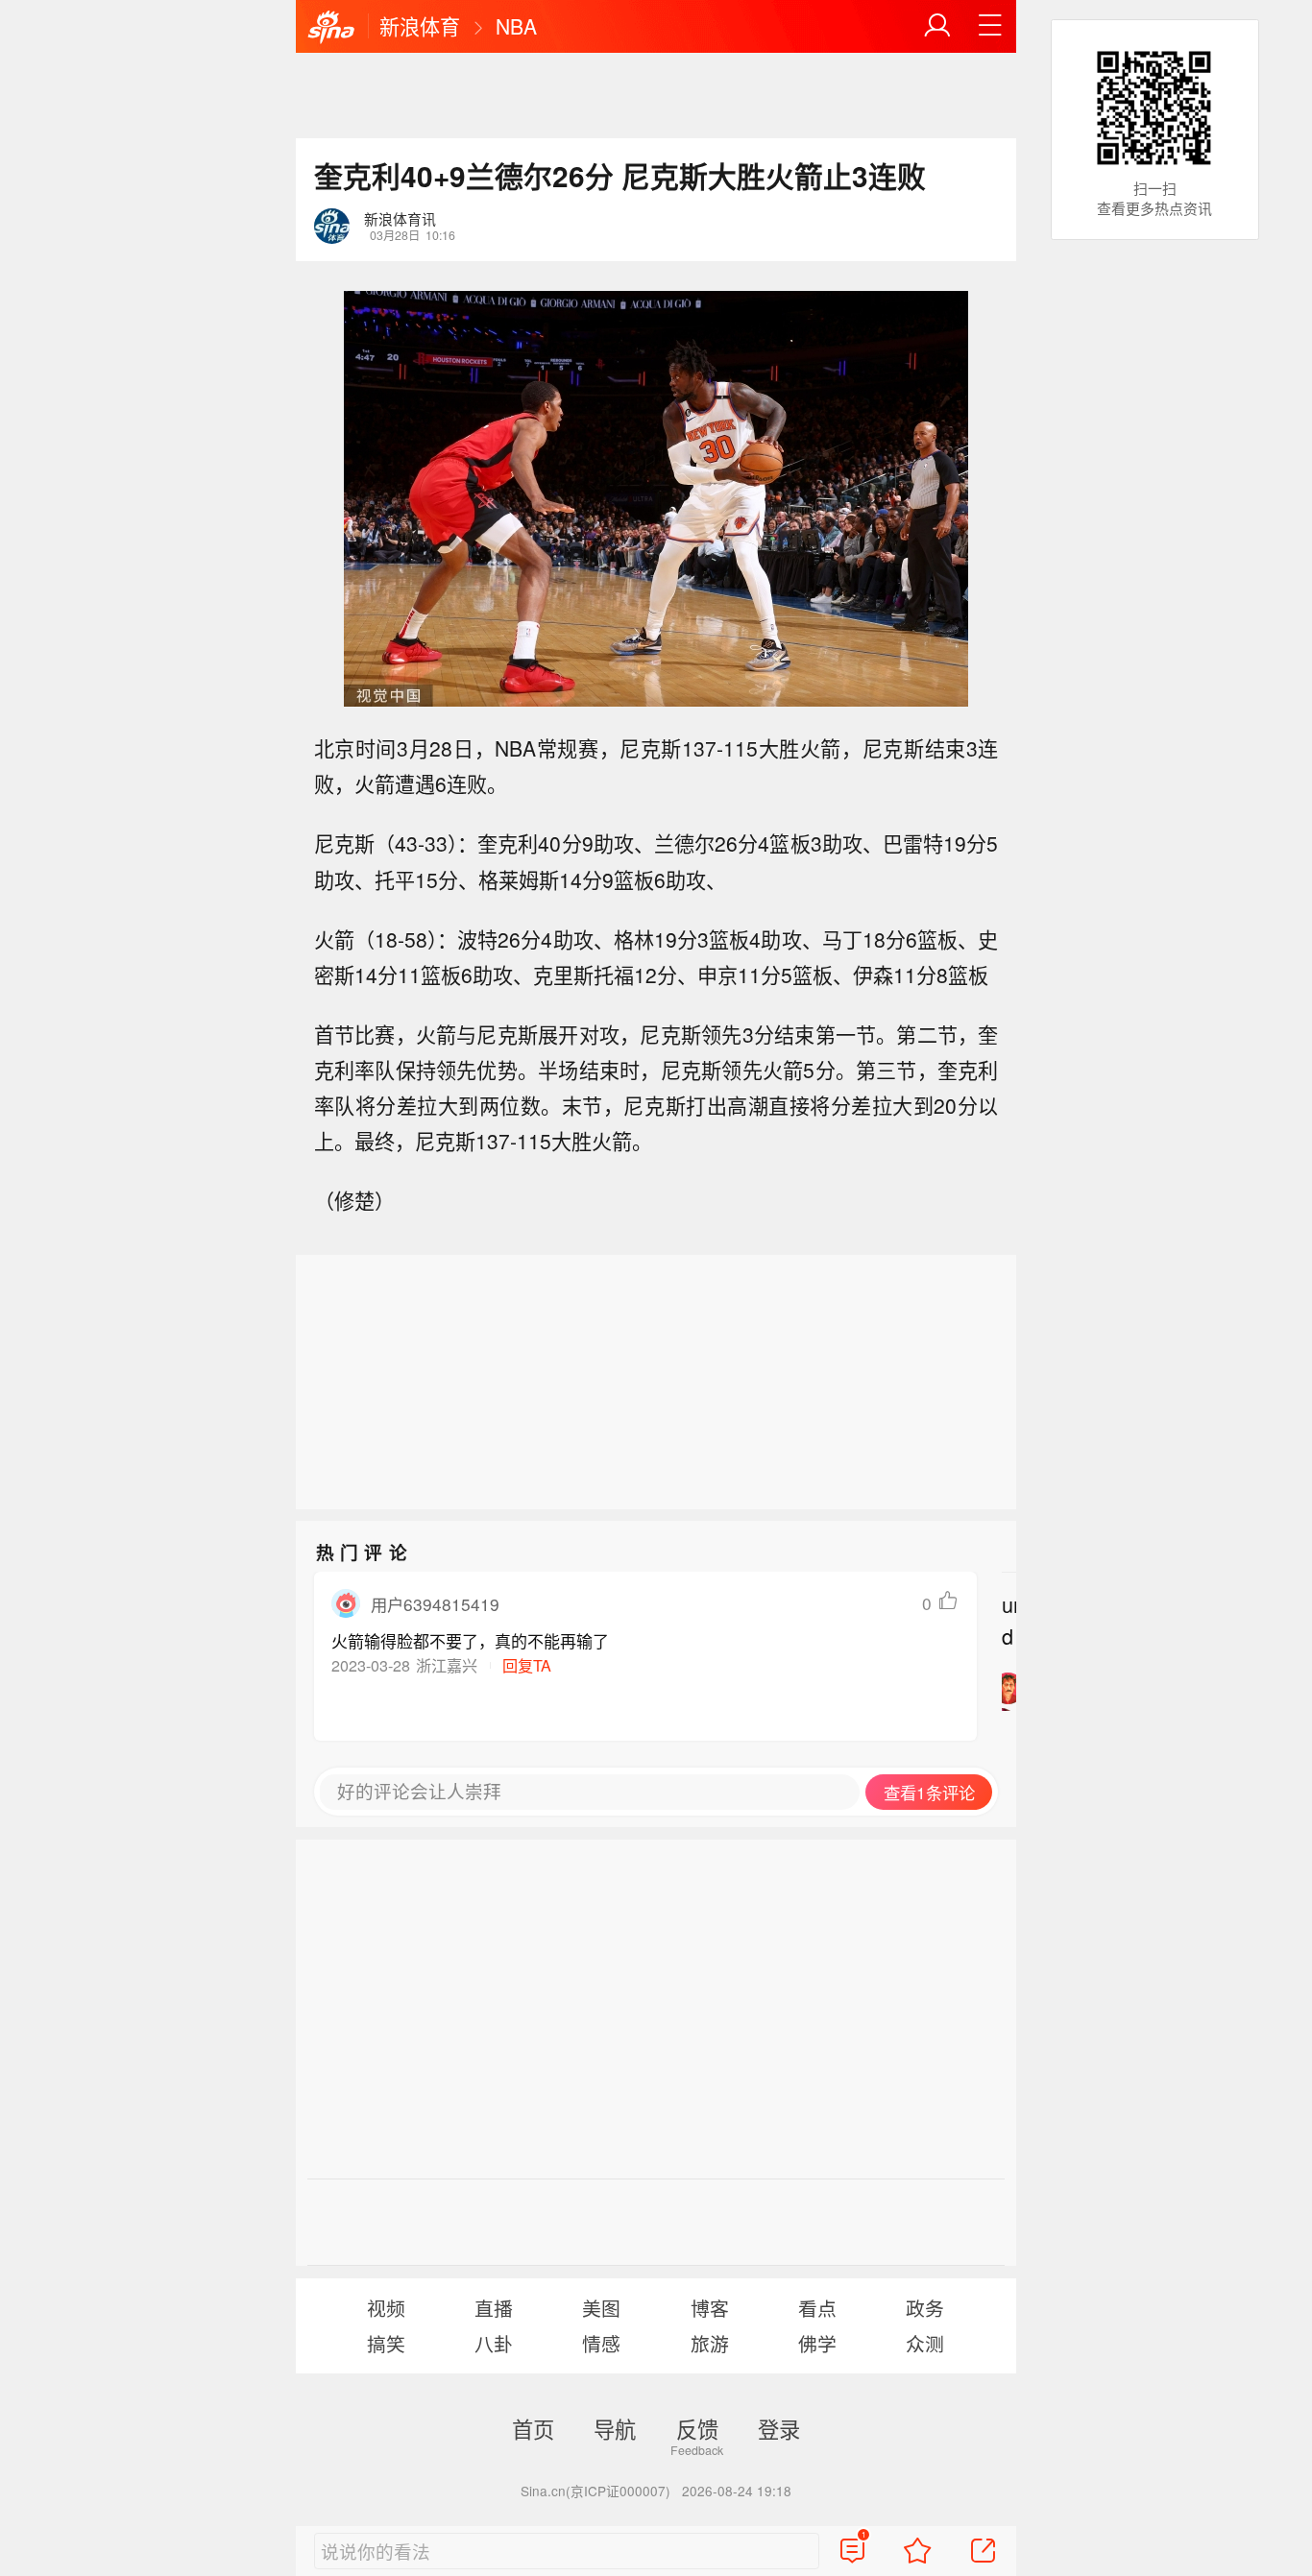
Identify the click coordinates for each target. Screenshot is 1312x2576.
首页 (533, 2428)
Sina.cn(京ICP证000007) (595, 2491)
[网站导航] (990, 26)
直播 (494, 2308)
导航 (615, 2428)
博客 (710, 2308)
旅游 (710, 2343)
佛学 (817, 2343)
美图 (601, 2308)
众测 (925, 2343)
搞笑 (386, 2343)
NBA (516, 26)
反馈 (697, 2428)
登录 (779, 2428)
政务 (925, 2308)
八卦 (494, 2343)
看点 (817, 2308)
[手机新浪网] (331, 28)
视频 (386, 2308)
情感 (601, 2343)
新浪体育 (420, 26)
